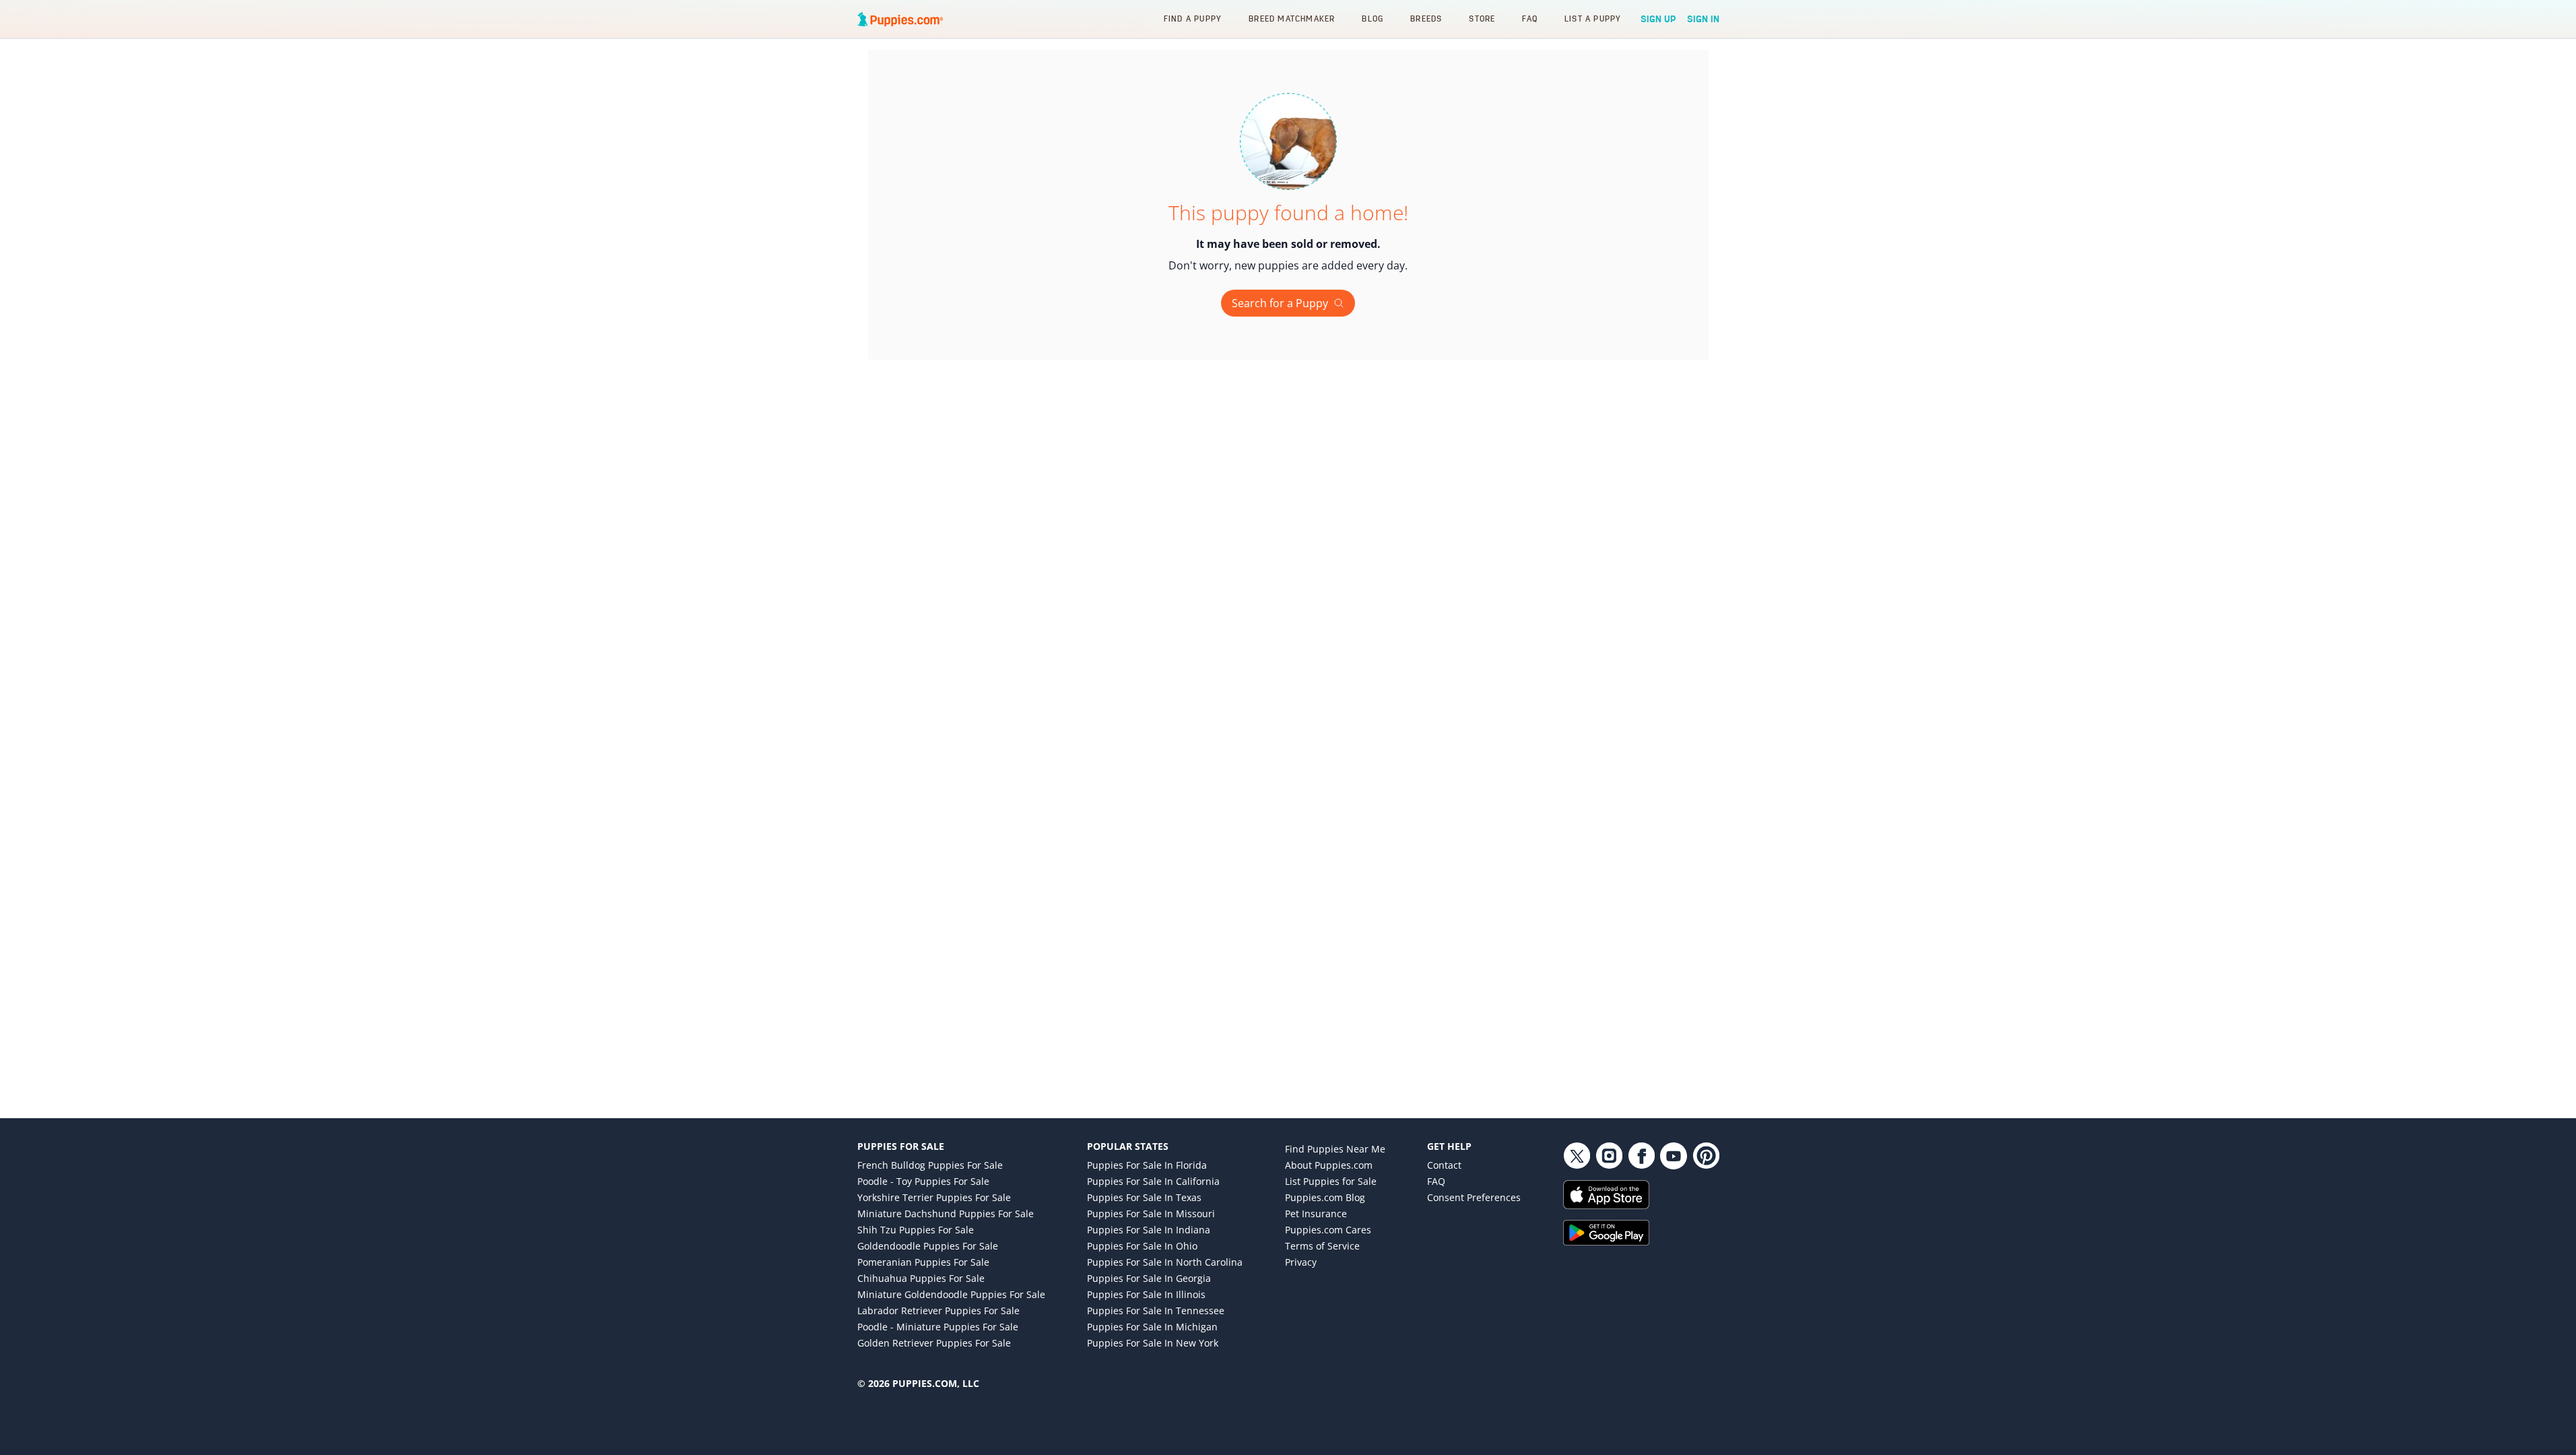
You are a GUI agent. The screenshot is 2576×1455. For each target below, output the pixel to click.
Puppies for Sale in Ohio (1142, 1246)
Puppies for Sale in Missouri (1151, 1214)
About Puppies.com (1329, 1165)
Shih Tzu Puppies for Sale (916, 1230)
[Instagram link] (1609, 1156)
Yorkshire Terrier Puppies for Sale (934, 1197)
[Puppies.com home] (900, 19)
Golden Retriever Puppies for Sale (934, 1343)
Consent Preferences (1474, 1197)
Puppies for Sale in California (1153, 1181)
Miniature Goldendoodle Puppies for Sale (951, 1294)
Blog (1373, 19)
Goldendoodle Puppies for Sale (928, 1246)
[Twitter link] (1577, 1156)
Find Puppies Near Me (1335, 1149)
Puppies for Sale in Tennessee (1156, 1311)
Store (1482, 19)
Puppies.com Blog (1325, 1197)
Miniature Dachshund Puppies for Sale (946, 1214)
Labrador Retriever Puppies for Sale (938, 1311)
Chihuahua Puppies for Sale (921, 1278)
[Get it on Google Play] (1641, 1233)
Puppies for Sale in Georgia (1149, 1278)
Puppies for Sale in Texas (1144, 1197)
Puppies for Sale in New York (1153, 1343)
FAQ (1530, 19)
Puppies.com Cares (1328, 1230)
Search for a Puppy (1280, 303)
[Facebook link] (1641, 1156)
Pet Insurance (1316, 1214)
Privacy (1301, 1262)
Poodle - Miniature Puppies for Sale (938, 1327)
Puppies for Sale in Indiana (1149, 1230)
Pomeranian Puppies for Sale (923, 1262)
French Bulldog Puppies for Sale (930, 1165)
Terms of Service (1322, 1246)
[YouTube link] (1674, 1156)
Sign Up (1658, 19)
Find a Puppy (1193, 19)
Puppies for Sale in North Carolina (1165, 1262)
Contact (1444, 1165)
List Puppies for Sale (1331, 1181)
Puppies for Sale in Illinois (1146, 1294)
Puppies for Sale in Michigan (1152, 1327)
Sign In (1703, 19)
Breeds (1426, 19)
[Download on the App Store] (1641, 1195)
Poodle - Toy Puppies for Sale (923, 1181)
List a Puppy (1593, 19)
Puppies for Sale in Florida (1147, 1165)
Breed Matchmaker (1292, 19)
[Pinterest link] (1706, 1156)
